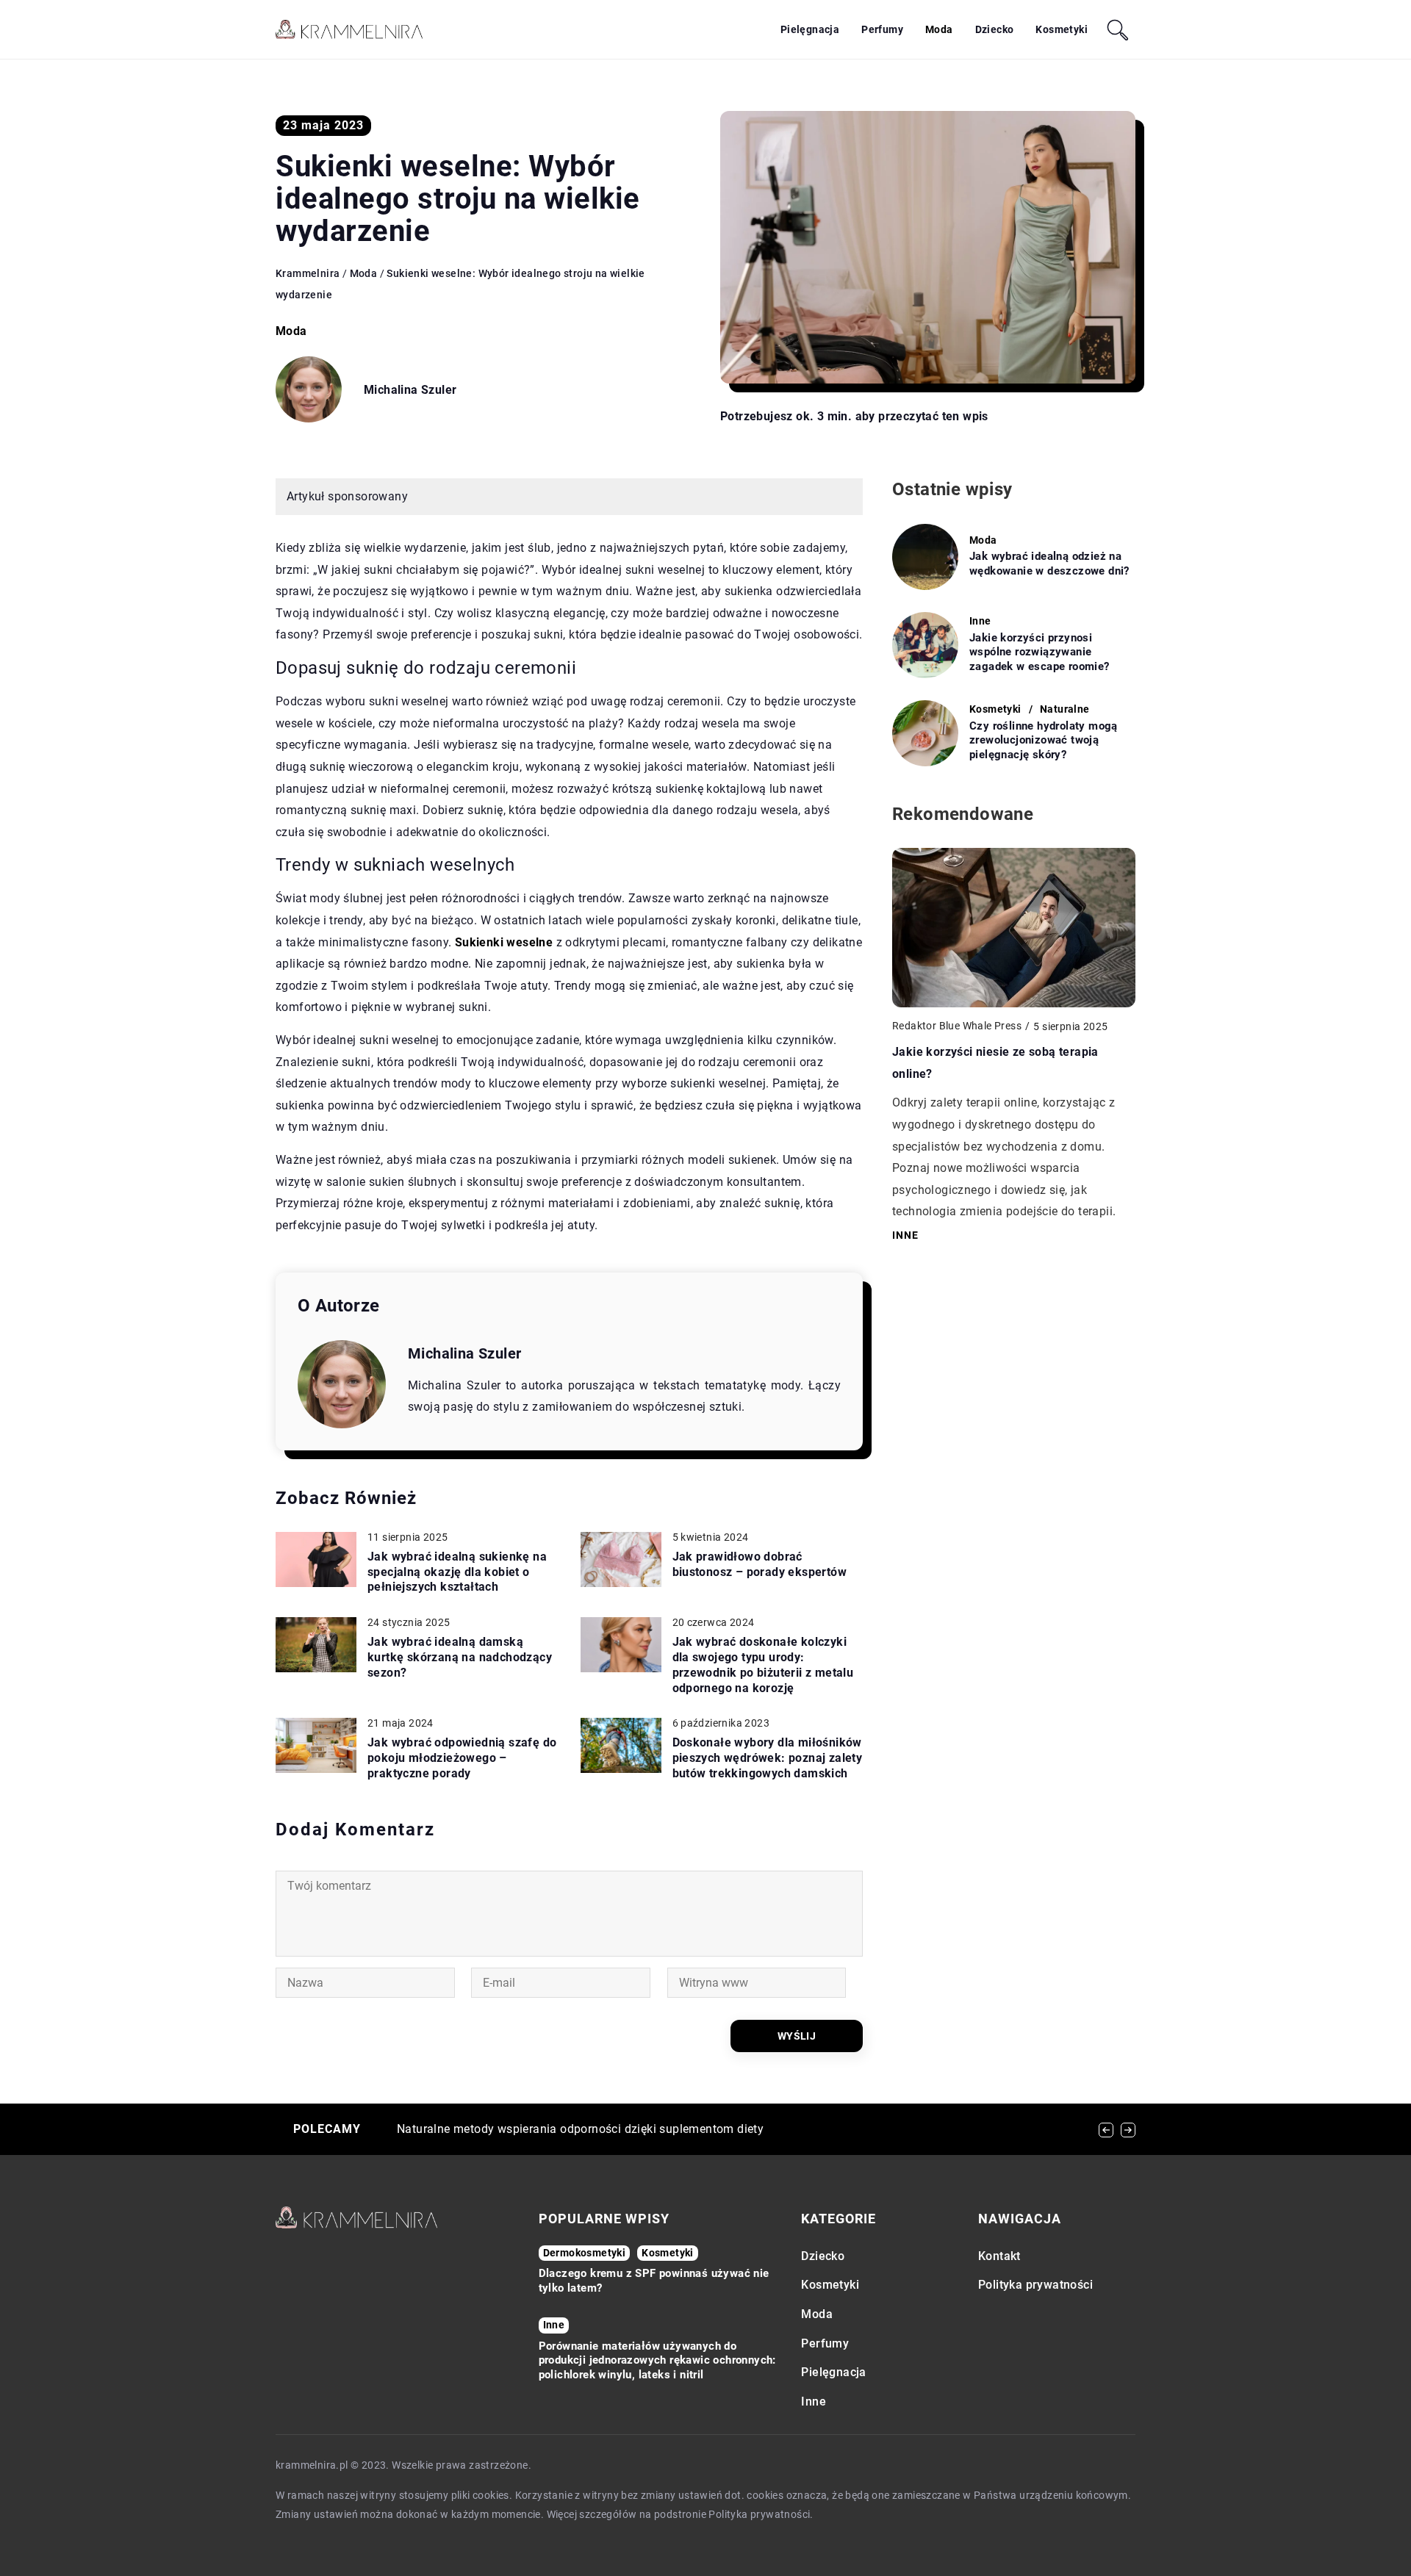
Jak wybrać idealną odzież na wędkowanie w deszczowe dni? (1049, 564)
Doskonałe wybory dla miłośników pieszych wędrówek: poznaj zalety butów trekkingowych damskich (768, 1758)
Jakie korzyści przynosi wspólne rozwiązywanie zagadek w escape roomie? (1040, 652)
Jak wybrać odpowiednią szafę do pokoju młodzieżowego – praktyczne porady (462, 1758)
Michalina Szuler (410, 390)
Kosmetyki (1062, 29)
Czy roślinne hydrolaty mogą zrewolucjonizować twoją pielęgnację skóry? (1044, 740)
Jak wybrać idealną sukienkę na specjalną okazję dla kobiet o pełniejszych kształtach (457, 1572)
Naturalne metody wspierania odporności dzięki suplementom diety (580, 2129)
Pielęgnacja (810, 29)
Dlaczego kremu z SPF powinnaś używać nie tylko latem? (654, 2281)
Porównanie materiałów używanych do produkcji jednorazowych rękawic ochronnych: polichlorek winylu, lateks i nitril (657, 2360)
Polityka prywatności (1035, 2285)
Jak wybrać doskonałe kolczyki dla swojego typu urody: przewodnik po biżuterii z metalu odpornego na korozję (763, 1665)
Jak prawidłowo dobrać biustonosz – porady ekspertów (760, 1564)
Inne (814, 2401)
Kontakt (999, 2256)
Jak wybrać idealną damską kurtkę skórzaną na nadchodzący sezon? (460, 1657)
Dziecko (995, 29)
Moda (939, 29)
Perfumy (882, 29)
